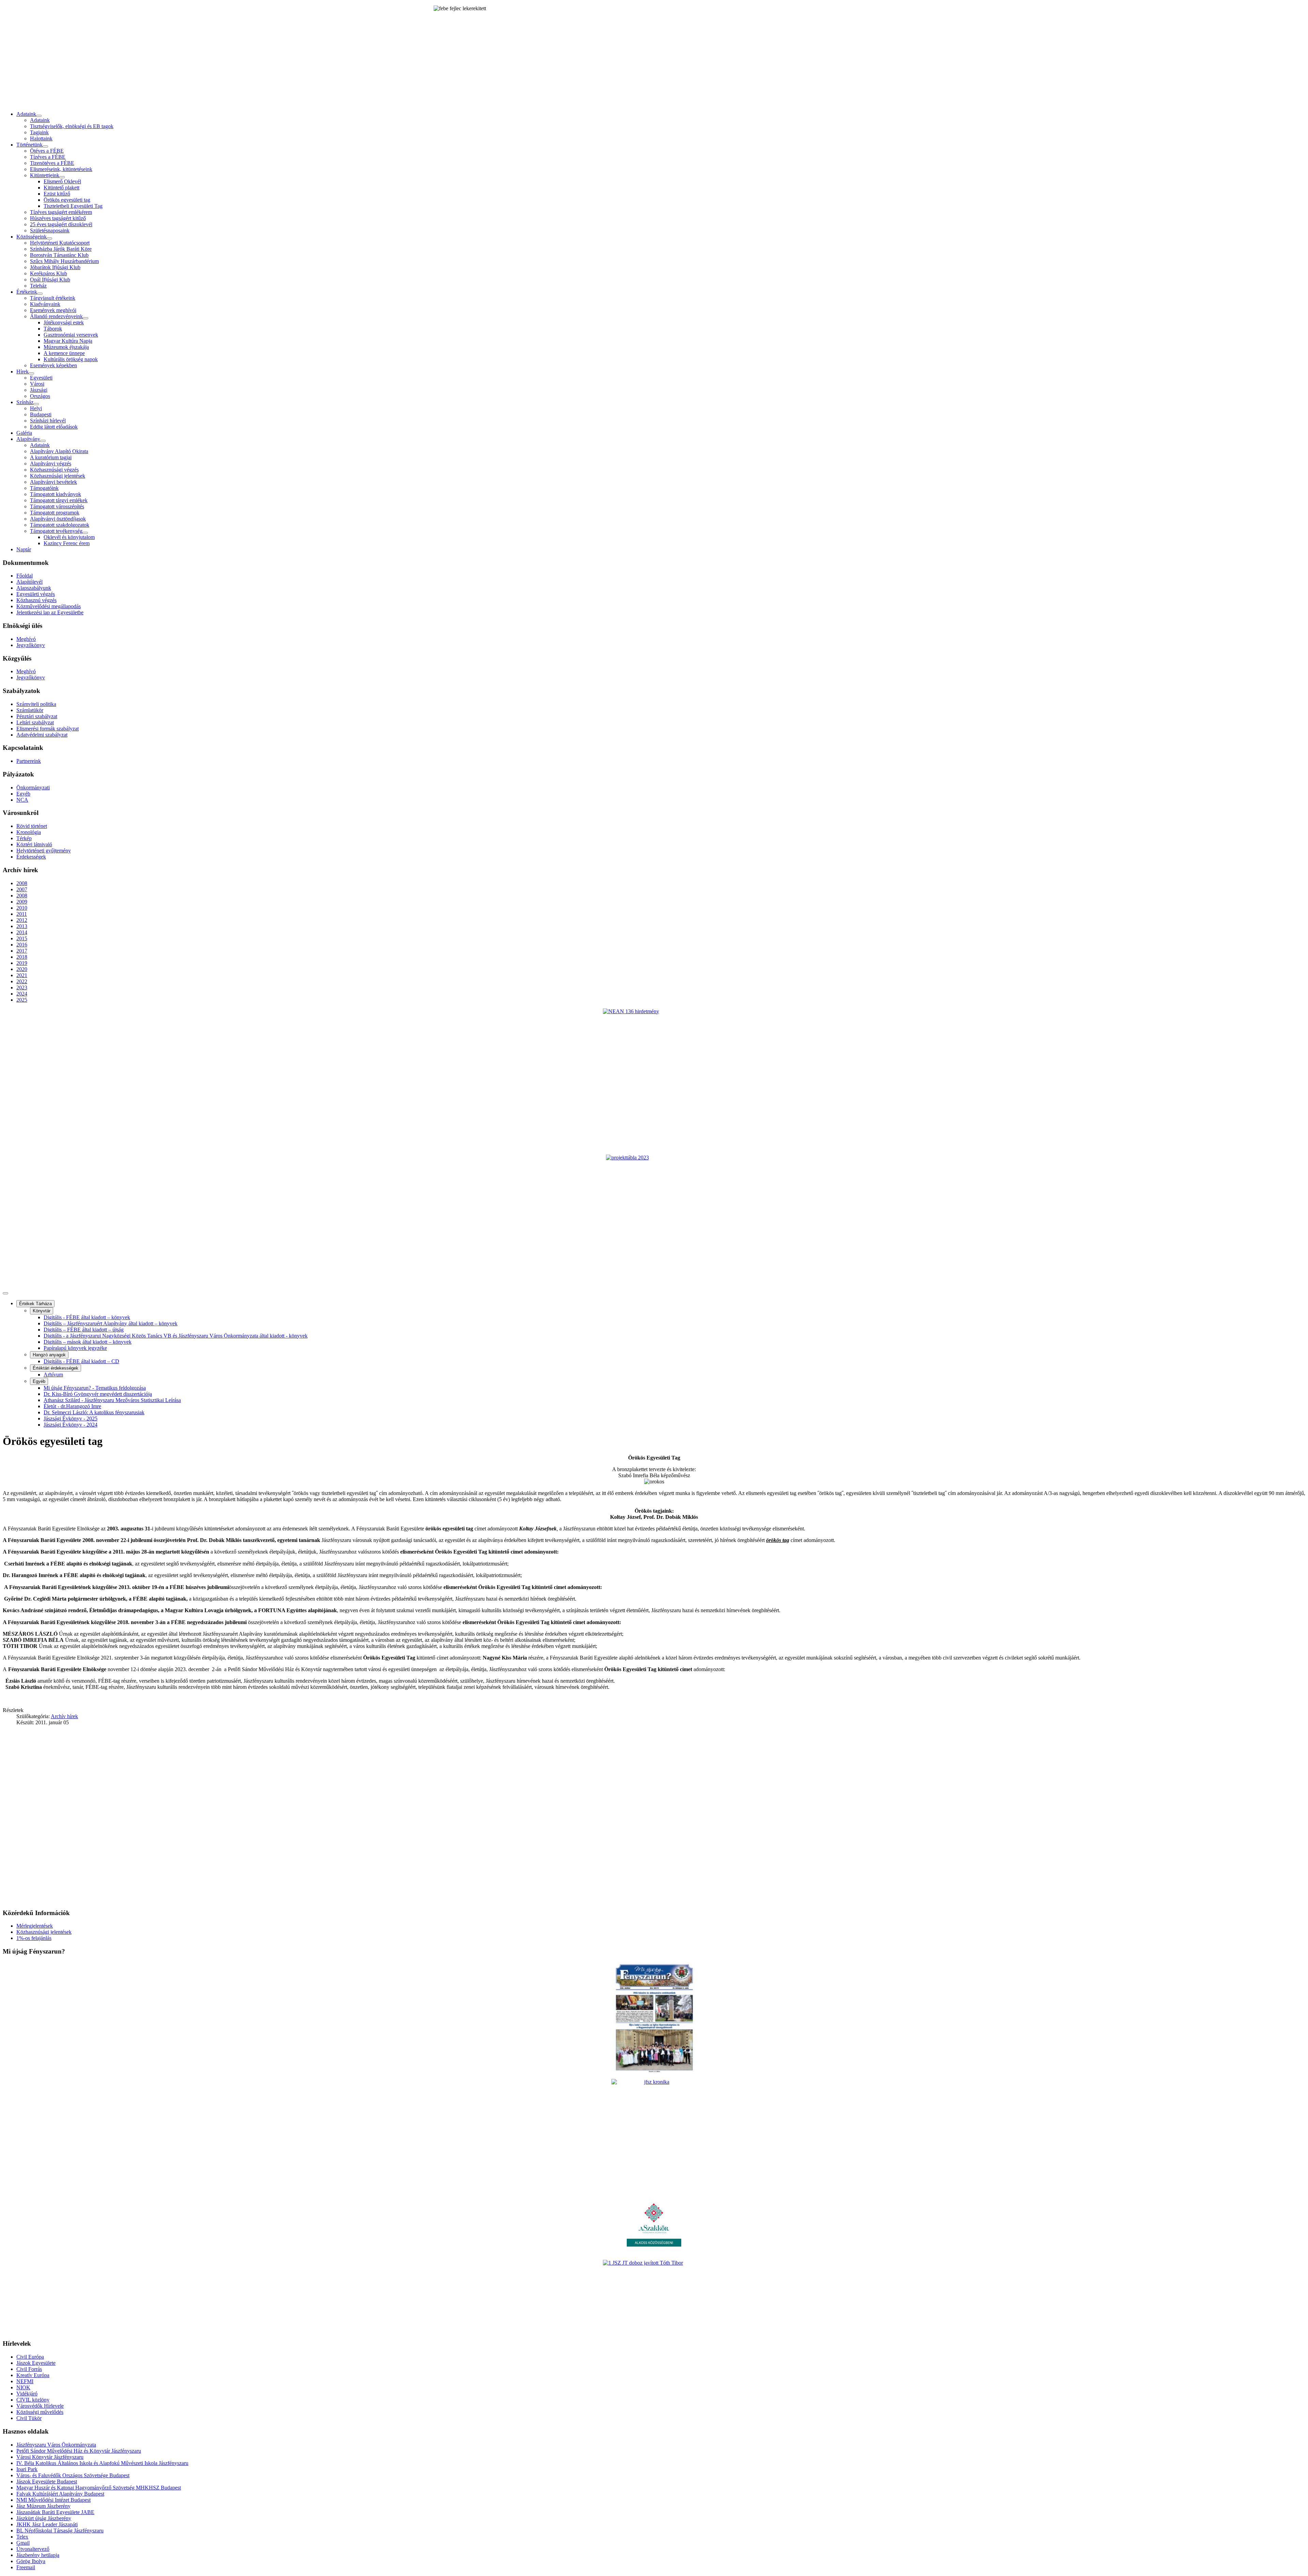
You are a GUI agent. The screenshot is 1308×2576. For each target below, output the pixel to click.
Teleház (38, 286)
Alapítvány (28, 439)
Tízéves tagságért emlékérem (61, 212)
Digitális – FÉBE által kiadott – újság (84, 1330)
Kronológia (29, 832)
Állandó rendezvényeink (56, 316)
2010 (22, 908)
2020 (22, 969)
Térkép (24, 838)
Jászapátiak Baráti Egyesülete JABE (55, 2512)
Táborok (53, 329)
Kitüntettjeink (45, 175)
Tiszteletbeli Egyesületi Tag (73, 206)
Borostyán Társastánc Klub (59, 255)
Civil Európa (30, 2357)
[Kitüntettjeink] (62, 177)
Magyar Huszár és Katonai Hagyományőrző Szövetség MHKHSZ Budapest (99, 2488)
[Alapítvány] (43, 441)
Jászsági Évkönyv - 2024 (71, 1425)
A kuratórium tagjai (51, 457)
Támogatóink (44, 488)
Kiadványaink (45, 304)
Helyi (36, 408)
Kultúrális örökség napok (71, 359)
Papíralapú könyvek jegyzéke (75, 1348)
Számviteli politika (36, 704)
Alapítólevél (29, 582)
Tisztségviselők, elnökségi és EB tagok (72, 126)
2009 (22, 902)
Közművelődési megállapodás (49, 606)
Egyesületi (41, 378)
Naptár (24, 549)
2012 (22, 920)
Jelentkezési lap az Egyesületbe (50, 612)
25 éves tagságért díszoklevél (61, 224)
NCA (22, 800)
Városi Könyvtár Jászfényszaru (50, 2457)
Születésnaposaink (50, 230)
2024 (22, 994)
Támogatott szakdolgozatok (60, 525)
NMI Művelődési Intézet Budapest (53, 2500)
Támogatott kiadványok (56, 494)
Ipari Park (27, 2469)
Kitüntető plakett (61, 188)
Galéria (24, 433)
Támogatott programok (55, 513)
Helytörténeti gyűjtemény (44, 851)
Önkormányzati (33, 788)
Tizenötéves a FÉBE (52, 163)
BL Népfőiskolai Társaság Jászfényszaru (60, 2531)
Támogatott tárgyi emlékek (59, 500)
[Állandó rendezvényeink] (85, 318)
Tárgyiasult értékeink (53, 298)
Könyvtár (42, 1311)
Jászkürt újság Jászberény (44, 2518)
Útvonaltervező (33, 2549)
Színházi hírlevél (48, 421)
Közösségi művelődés (40, 2412)
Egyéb (23, 794)
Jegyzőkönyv (31, 645)
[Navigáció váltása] (5, 1293)
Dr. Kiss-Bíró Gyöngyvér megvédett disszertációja (98, 1394)
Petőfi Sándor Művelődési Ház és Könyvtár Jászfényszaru (79, 2451)
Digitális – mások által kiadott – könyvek (88, 1342)
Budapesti (41, 414)
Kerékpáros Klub (49, 273)
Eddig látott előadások (54, 427)
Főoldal (25, 576)
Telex (22, 2537)
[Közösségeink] (49, 238)
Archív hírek (64, 1716)
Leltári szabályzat (35, 722)
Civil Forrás (29, 2369)
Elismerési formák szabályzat (48, 729)
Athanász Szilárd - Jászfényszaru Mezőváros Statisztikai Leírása (112, 1400)
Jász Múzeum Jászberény (43, 2506)
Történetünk (29, 145)
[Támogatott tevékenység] (85, 533)
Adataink (26, 114)
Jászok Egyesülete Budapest (47, 2481)
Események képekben (53, 365)
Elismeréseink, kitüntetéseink (61, 169)
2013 (22, 926)
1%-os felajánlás (34, 1938)
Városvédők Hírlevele (40, 2406)
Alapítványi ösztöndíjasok (58, 519)
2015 (22, 938)
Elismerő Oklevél (62, 181)
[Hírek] (31, 373)
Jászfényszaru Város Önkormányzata (56, 2445)
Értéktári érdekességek (56, 1368)
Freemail (26, 2567)
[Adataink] (39, 116)
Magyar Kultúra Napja (68, 341)
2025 (22, 1000)
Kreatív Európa (33, 2375)
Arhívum (53, 1375)
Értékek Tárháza (35, 1304)
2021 (22, 975)
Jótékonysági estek (64, 322)
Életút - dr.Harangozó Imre (72, 1406)
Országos (40, 396)
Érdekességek (31, 857)
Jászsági (39, 390)
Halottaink (41, 138)
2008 (22, 883)
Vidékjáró (27, 2394)
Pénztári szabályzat (37, 716)
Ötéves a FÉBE (47, 151)
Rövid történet (32, 826)
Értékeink (27, 292)
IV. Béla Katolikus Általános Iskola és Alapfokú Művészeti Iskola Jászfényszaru (102, 2463)
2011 (22, 914)
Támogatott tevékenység (56, 531)
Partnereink (29, 761)
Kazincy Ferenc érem (67, 543)
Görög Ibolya (31, 2561)
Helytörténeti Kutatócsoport (60, 243)
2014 (22, 932)
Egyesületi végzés (36, 594)
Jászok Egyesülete (36, 2363)
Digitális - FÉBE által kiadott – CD (81, 1361)
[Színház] (36, 404)
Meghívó (26, 639)
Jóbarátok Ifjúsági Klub (55, 267)
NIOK (23, 2387)
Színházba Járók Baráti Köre (61, 249)
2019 (22, 963)
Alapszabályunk (34, 588)
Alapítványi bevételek (53, 482)
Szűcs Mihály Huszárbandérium (64, 261)
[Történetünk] (45, 146)
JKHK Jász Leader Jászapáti (47, 2524)
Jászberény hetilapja (38, 2555)
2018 (22, 957)
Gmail (23, 2543)
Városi (37, 384)
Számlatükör (30, 710)
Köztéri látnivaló (34, 844)
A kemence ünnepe (64, 353)
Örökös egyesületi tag (67, 200)
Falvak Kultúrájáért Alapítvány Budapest (60, 2494)
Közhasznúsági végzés (54, 470)
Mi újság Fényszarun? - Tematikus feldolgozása (95, 1388)
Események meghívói (53, 310)
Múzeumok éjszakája (66, 347)
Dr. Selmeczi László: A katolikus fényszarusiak (94, 1412)
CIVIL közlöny (33, 2400)
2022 (22, 981)
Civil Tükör (29, 2418)
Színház (25, 402)
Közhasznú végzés (36, 600)
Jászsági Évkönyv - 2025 (71, 1418)
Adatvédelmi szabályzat (42, 735)
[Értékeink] (40, 294)
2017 (22, 951)
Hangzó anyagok (49, 1355)
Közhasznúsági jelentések (58, 476)
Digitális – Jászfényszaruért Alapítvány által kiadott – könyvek (111, 1323)
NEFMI (25, 2381)
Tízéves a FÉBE (48, 157)
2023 (22, 988)
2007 (22, 889)
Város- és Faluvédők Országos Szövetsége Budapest (73, 2475)
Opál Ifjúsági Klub (50, 280)
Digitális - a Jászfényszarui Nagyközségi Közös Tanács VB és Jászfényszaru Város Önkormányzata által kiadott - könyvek (176, 1336)
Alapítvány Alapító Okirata (59, 451)
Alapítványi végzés (51, 464)
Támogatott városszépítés (57, 506)
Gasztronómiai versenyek (71, 335)
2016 (22, 945)
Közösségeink (32, 237)
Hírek (22, 372)
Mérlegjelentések (35, 1926)
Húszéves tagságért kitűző (58, 218)
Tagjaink (39, 132)
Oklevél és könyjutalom (69, 537)
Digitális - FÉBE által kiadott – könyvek (87, 1317)
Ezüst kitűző (57, 194)
